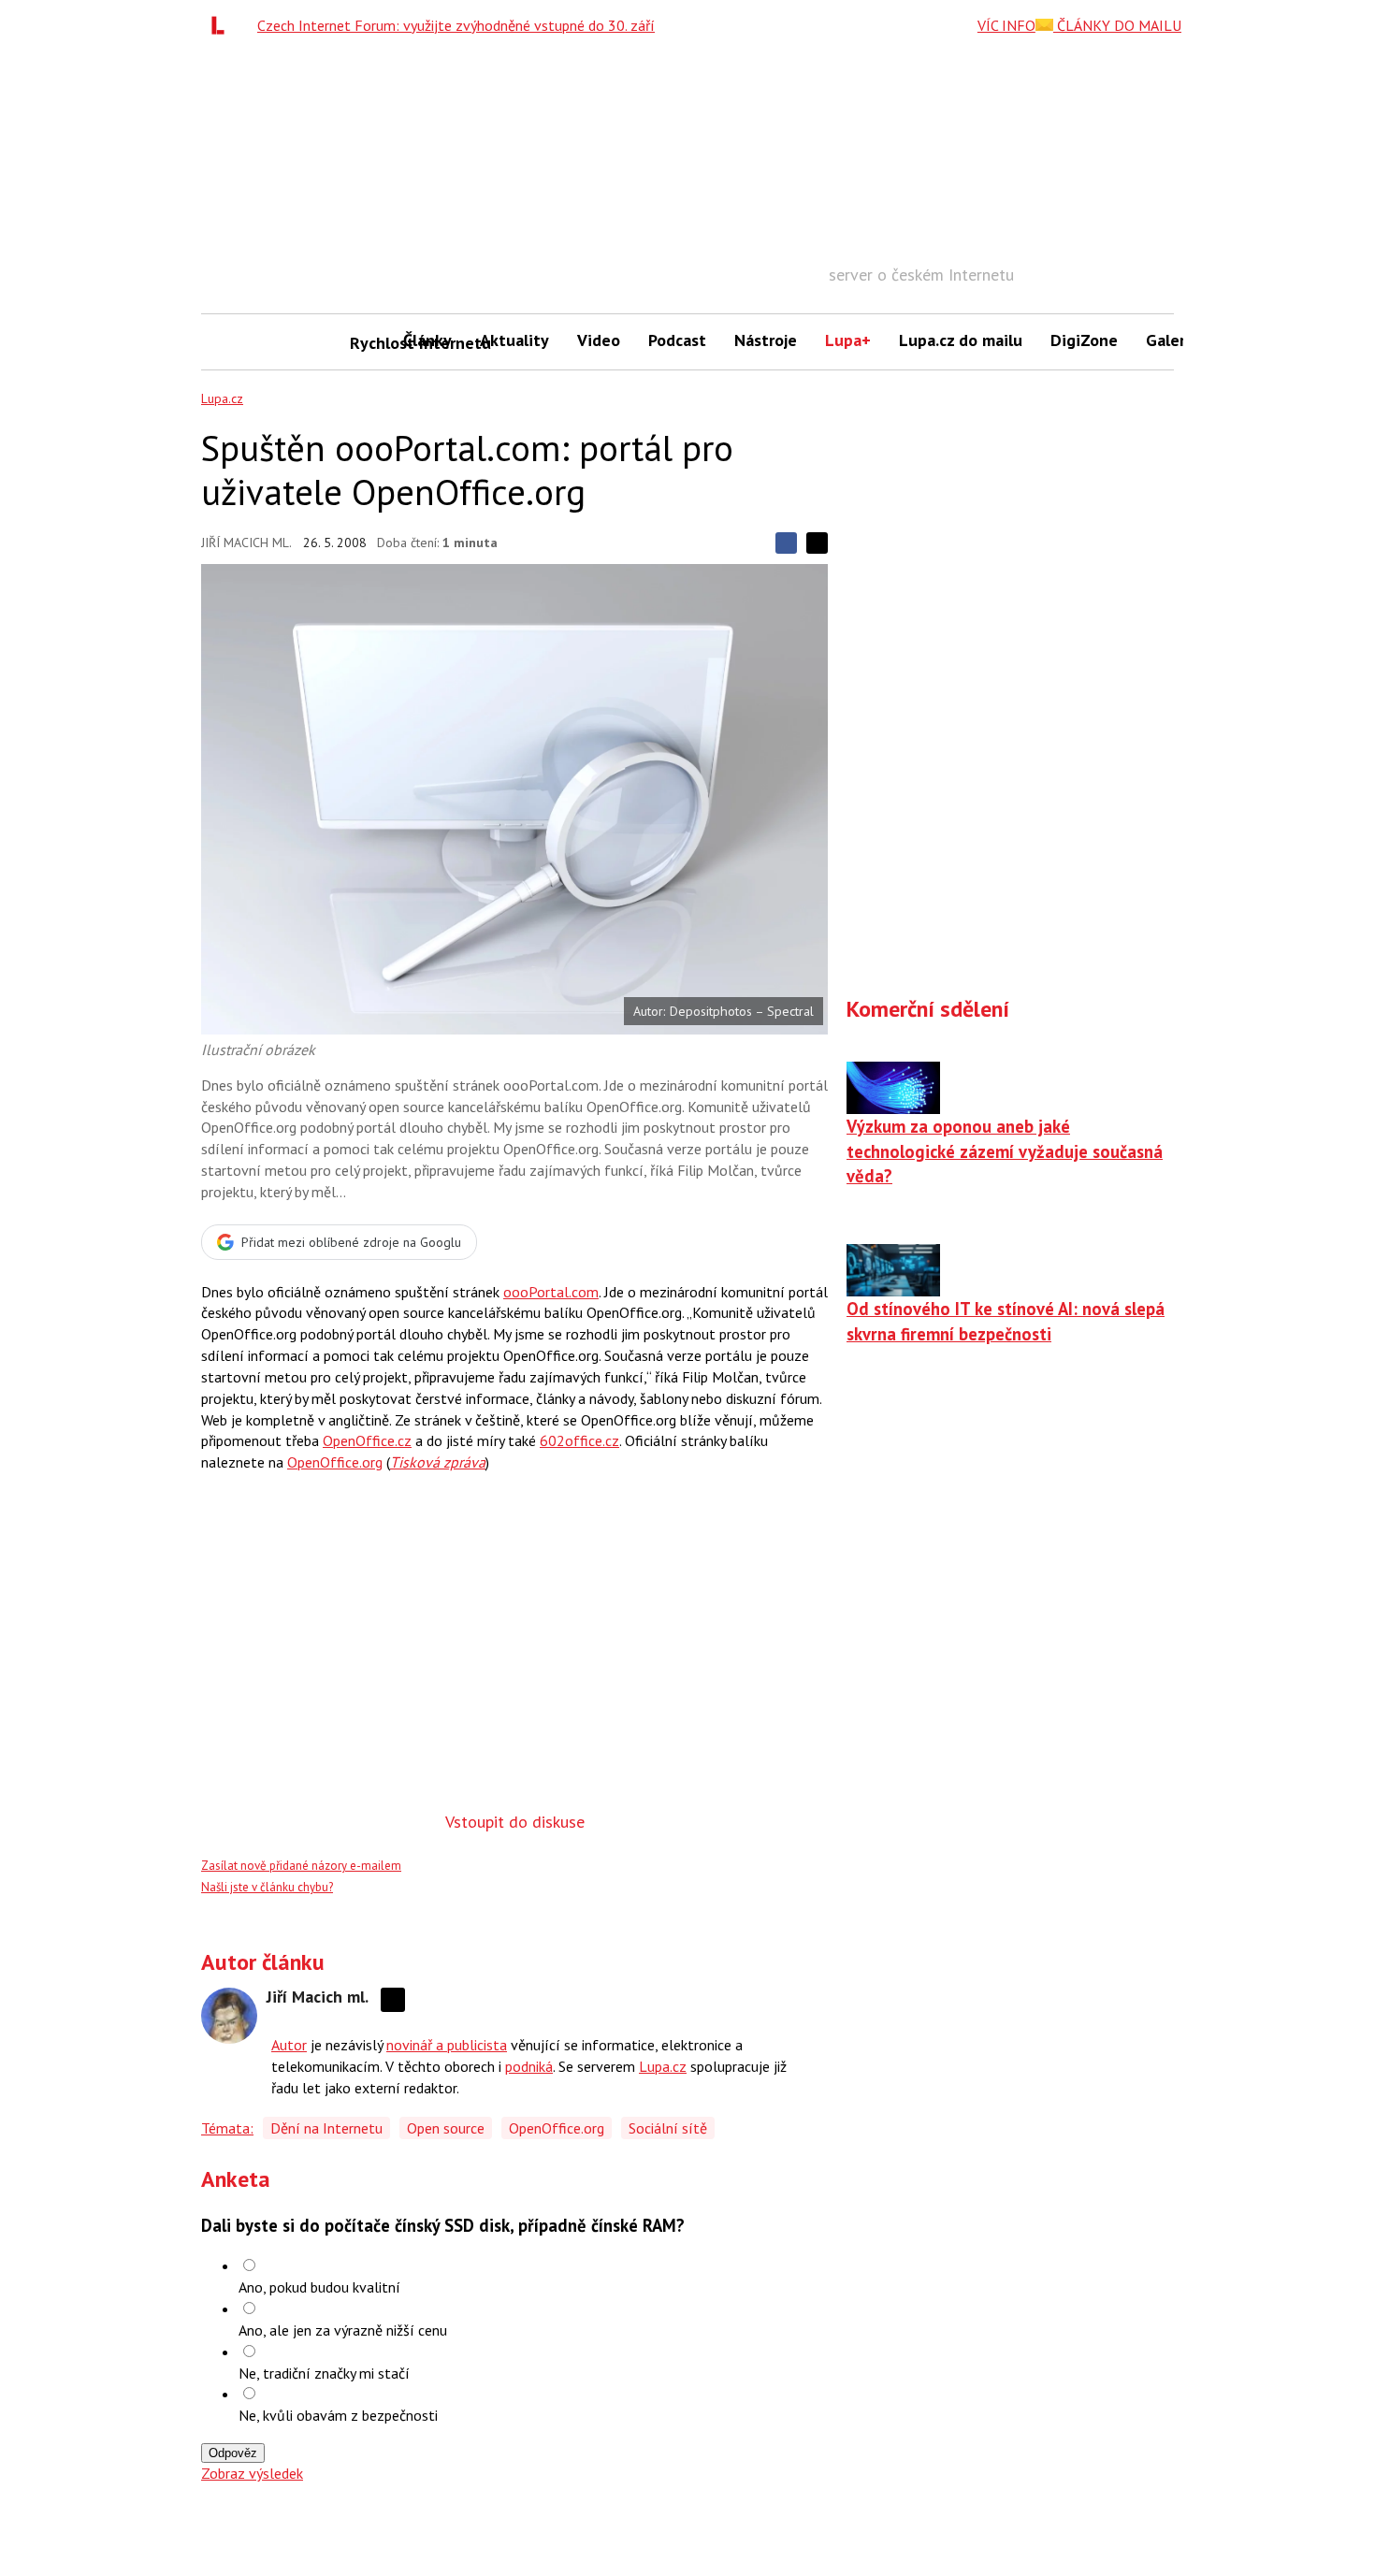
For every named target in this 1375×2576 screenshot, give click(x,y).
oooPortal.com (551, 1292)
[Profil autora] (229, 2016)
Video (599, 340)
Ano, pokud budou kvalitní (319, 2287)
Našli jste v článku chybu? (267, 1887)
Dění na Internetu (326, 2128)
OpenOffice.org (335, 1462)
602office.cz (579, 1440)
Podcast (677, 340)
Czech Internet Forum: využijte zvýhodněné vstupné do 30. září (456, 25)
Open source (446, 2128)
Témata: (227, 2128)
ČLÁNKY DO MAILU (1117, 25)
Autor (289, 2045)
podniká (529, 2066)
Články (427, 340)
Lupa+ (848, 340)
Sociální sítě (668, 2128)
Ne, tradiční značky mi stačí (324, 2373)
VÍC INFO (1006, 25)
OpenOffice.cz (367, 1440)
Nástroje (766, 340)
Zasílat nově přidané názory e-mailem (301, 1866)
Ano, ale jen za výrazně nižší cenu (343, 2330)
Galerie (1172, 340)
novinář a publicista (447, 2045)
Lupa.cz (222, 398)
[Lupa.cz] (223, 25)
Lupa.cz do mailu (961, 340)
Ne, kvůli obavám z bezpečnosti (338, 2415)
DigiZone (1084, 340)
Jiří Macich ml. (246, 543)
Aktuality (514, 340)
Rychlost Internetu (369, 343)
